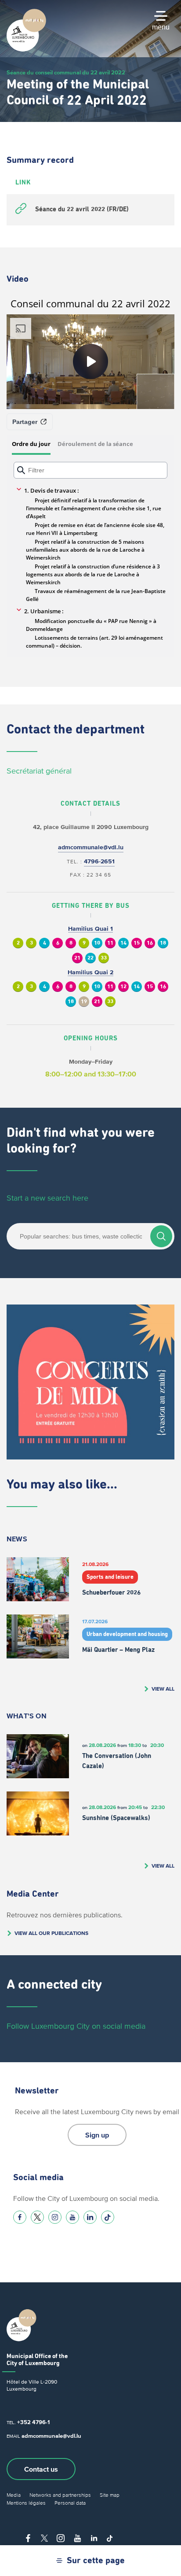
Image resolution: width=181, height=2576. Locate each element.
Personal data (70, 2503)
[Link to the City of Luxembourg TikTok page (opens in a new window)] (108, 2217)
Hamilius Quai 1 (90, 929)
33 (104, 958)
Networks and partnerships (60, 2495)
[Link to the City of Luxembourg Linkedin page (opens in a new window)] (90, 2217)
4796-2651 (99, 861)
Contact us (41, 2469)
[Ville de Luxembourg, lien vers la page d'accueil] (26, 49)
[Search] (161, 1236)
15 (137, 943)
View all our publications (51, 1933)
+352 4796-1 (33, 2422)
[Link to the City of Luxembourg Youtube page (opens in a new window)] (72, 2217)
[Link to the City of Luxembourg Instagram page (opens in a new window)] (55, 2217)
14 (123, 943)
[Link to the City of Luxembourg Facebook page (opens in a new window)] (20, 2217)
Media (14, 2495)
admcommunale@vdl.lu (91, 847)
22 (90, 958)
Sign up (97, 2135)
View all (163, 1689)
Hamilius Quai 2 (90, 972)
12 (123, 987)
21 (77, 958)
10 (97, 943)
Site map (110, 2495)
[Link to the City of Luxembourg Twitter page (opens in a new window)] (37, 2217)
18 (163, 943)
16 (150, 943)
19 (84, 1002)
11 (110, 943)
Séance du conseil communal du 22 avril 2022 (66, 72)
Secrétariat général (39, 771)
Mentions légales (26, 2503)
